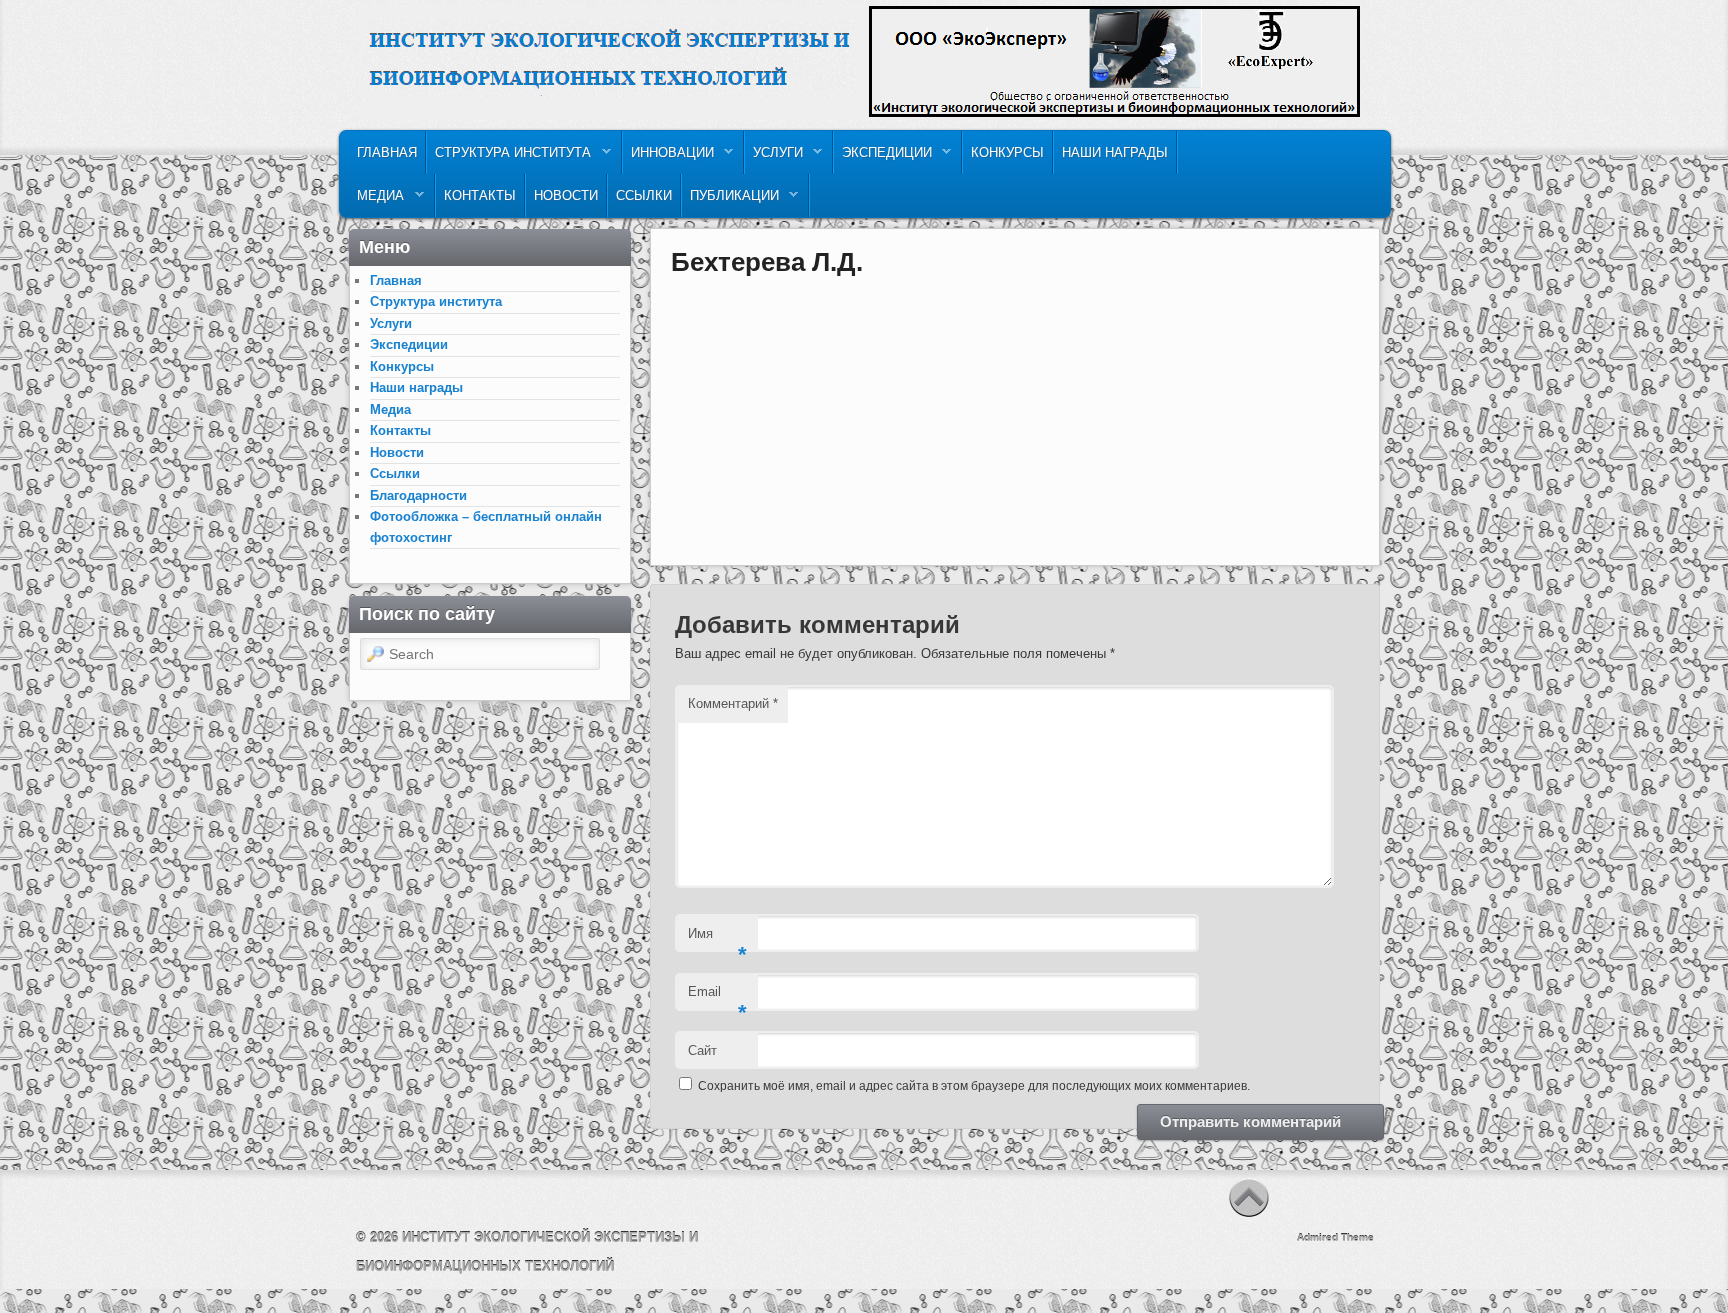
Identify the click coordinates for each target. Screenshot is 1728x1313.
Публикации (730, 200)
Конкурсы (1007, 152)
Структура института (509, 157)
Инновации (668, 157)
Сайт (702, 1050)
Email (717, 997)
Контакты (480, 195)
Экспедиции (883, 157)
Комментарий (733, 703)
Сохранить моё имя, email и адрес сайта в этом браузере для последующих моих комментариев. (974, 1086)
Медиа (376, 200)
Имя (717, 939)
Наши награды (1115, 152)
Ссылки (644, 195)
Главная (387, 152)
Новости (566, 195)
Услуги (774, 157)
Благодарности (418, 495)
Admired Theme (1335, 1237)
